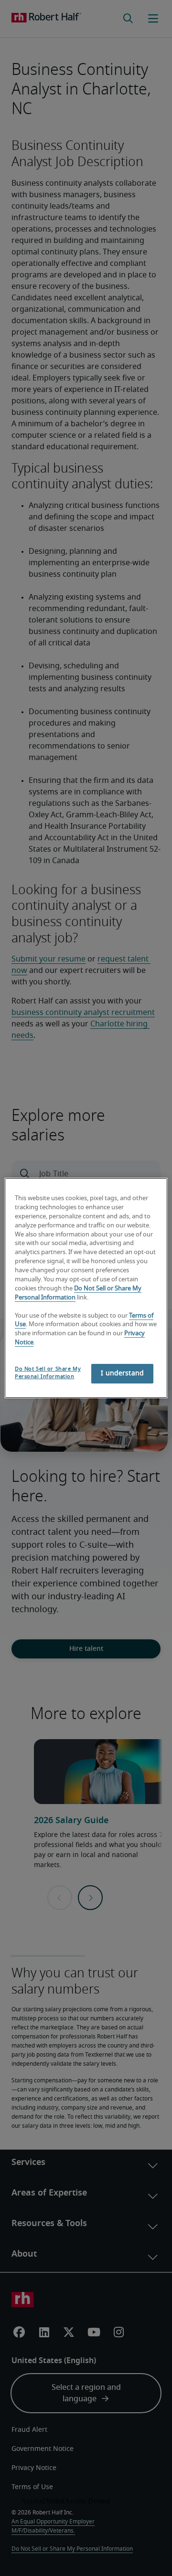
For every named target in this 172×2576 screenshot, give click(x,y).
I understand (122, 1373)
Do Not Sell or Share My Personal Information (48, 1373)
